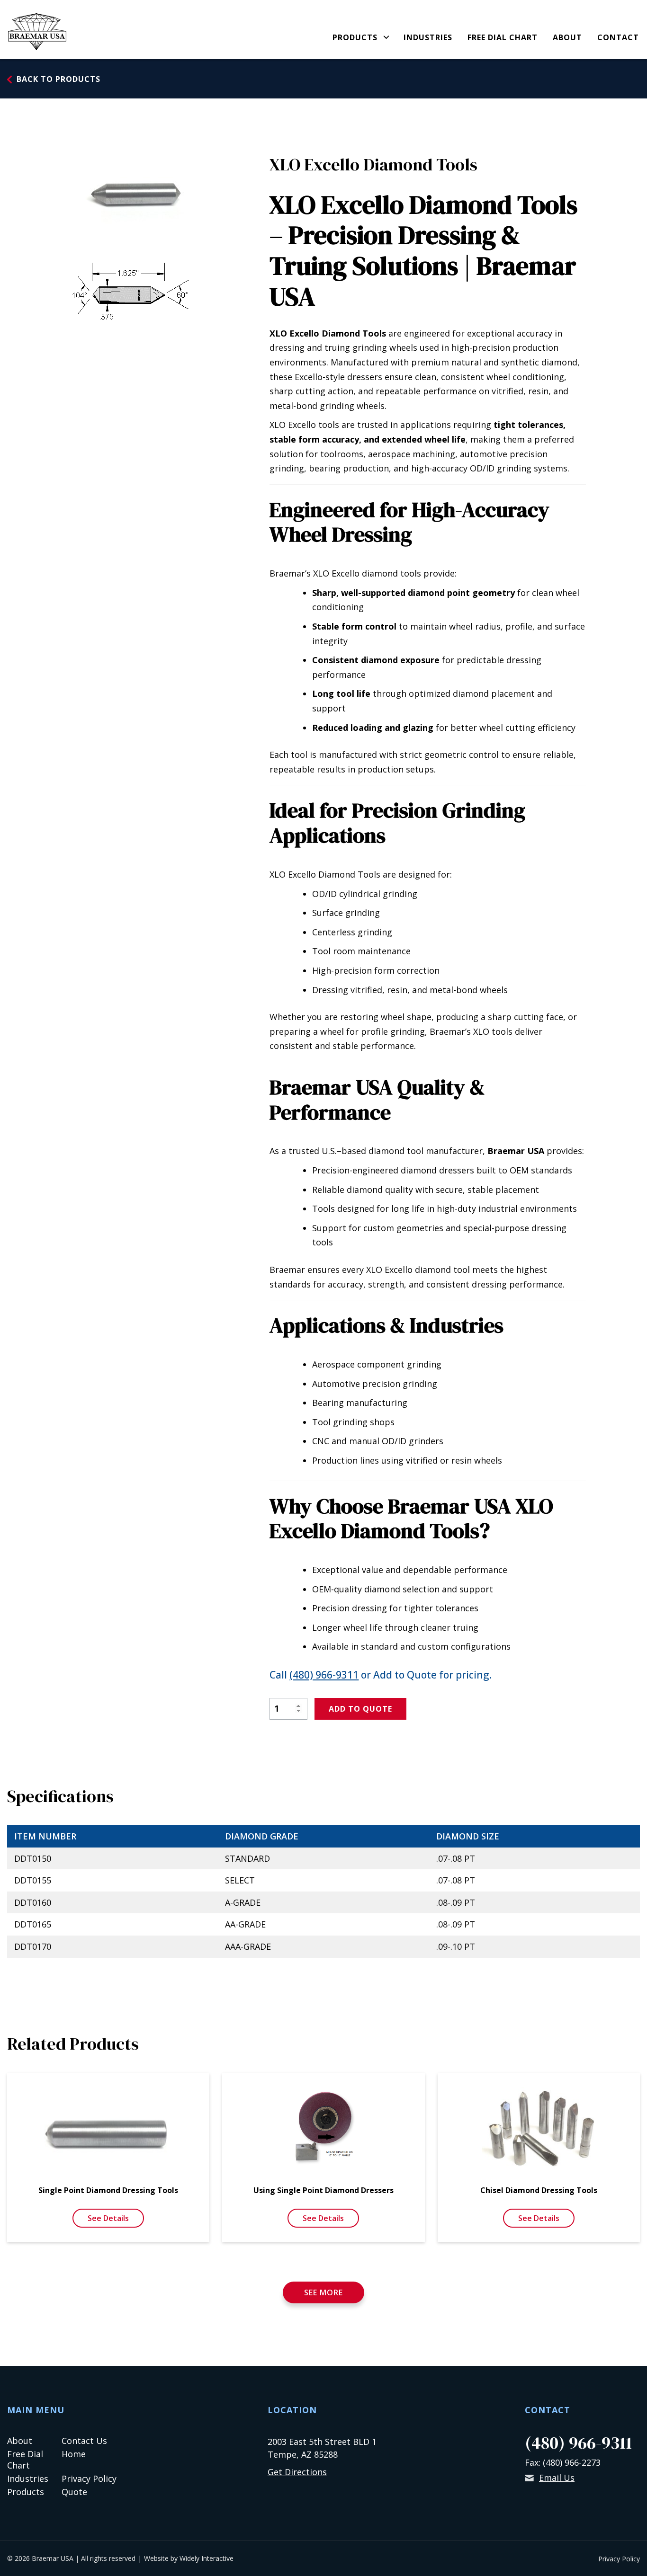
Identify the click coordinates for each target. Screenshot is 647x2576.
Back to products (58, 79)
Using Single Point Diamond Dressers (323, 2190)
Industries (428, 38)
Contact (618, 38)
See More (323, 2292)
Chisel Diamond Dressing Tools (539, 2190)
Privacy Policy (89, 2478)
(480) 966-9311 (324, 1675)
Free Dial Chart (503, 38)
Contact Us (84, 2441)
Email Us (557, 2478)
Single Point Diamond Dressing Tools (108, 2190)
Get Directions (297, 2472)
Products (355, 38)
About (567, 38)
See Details (108, 2218)
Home (74, 2454)
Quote (74, 2492)
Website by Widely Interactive (189, 2558)
